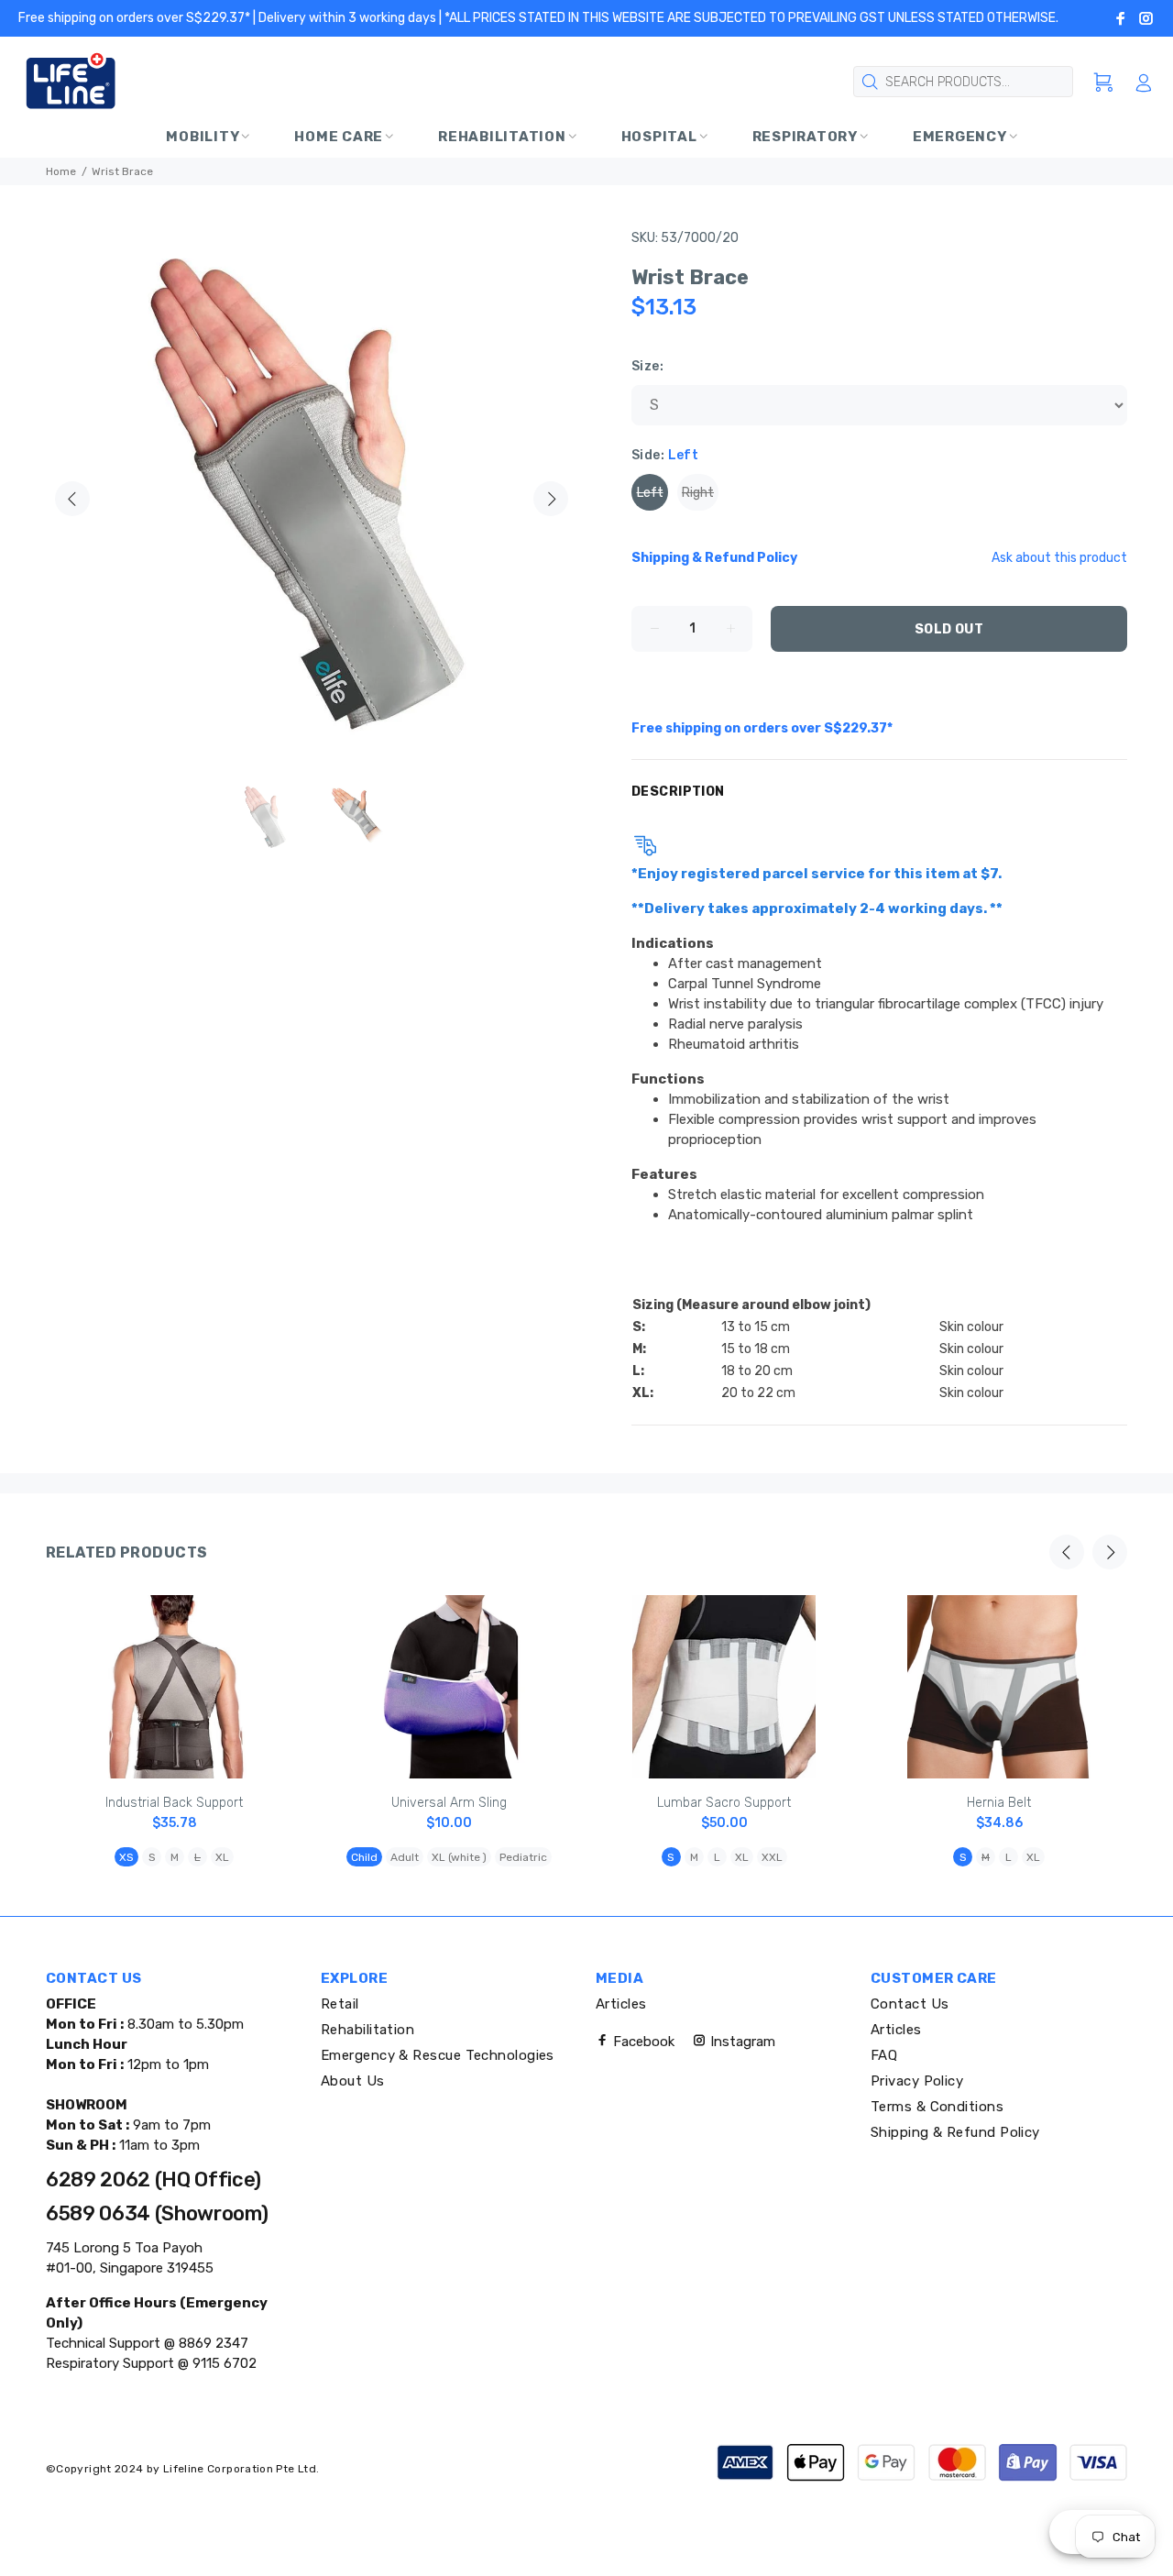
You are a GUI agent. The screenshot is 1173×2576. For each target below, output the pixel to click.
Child (364, 1857)
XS (126, 1857)
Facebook (642, 2042)
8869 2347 (212, 2343)
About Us (353, 2081)
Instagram (741, 2042)
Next (551, 499)
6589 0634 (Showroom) (157, 2213)
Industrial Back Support (174, 1803)
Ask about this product (1059, 558)
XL (222, 1857)
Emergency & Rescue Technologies (438, 2055)
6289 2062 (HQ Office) (153, 2180)
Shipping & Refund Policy (955, 2132)
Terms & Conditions (937, 2107)
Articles (621, 2004)
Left (650, 493)
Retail (340, 2004)
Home (61, 171)
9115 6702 (223, 2363)
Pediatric (523, 1857)
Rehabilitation (367, 2030)
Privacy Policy (917, 2081)
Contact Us (910, 2004)
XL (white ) (459, 1857)
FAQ (884, 2055)
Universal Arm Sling (449, 1803)
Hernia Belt (999, 1803)
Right (698, 493)
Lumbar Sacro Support (724, 1803)
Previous (72, 499)
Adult (405, 1857)
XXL (772, 1857)
